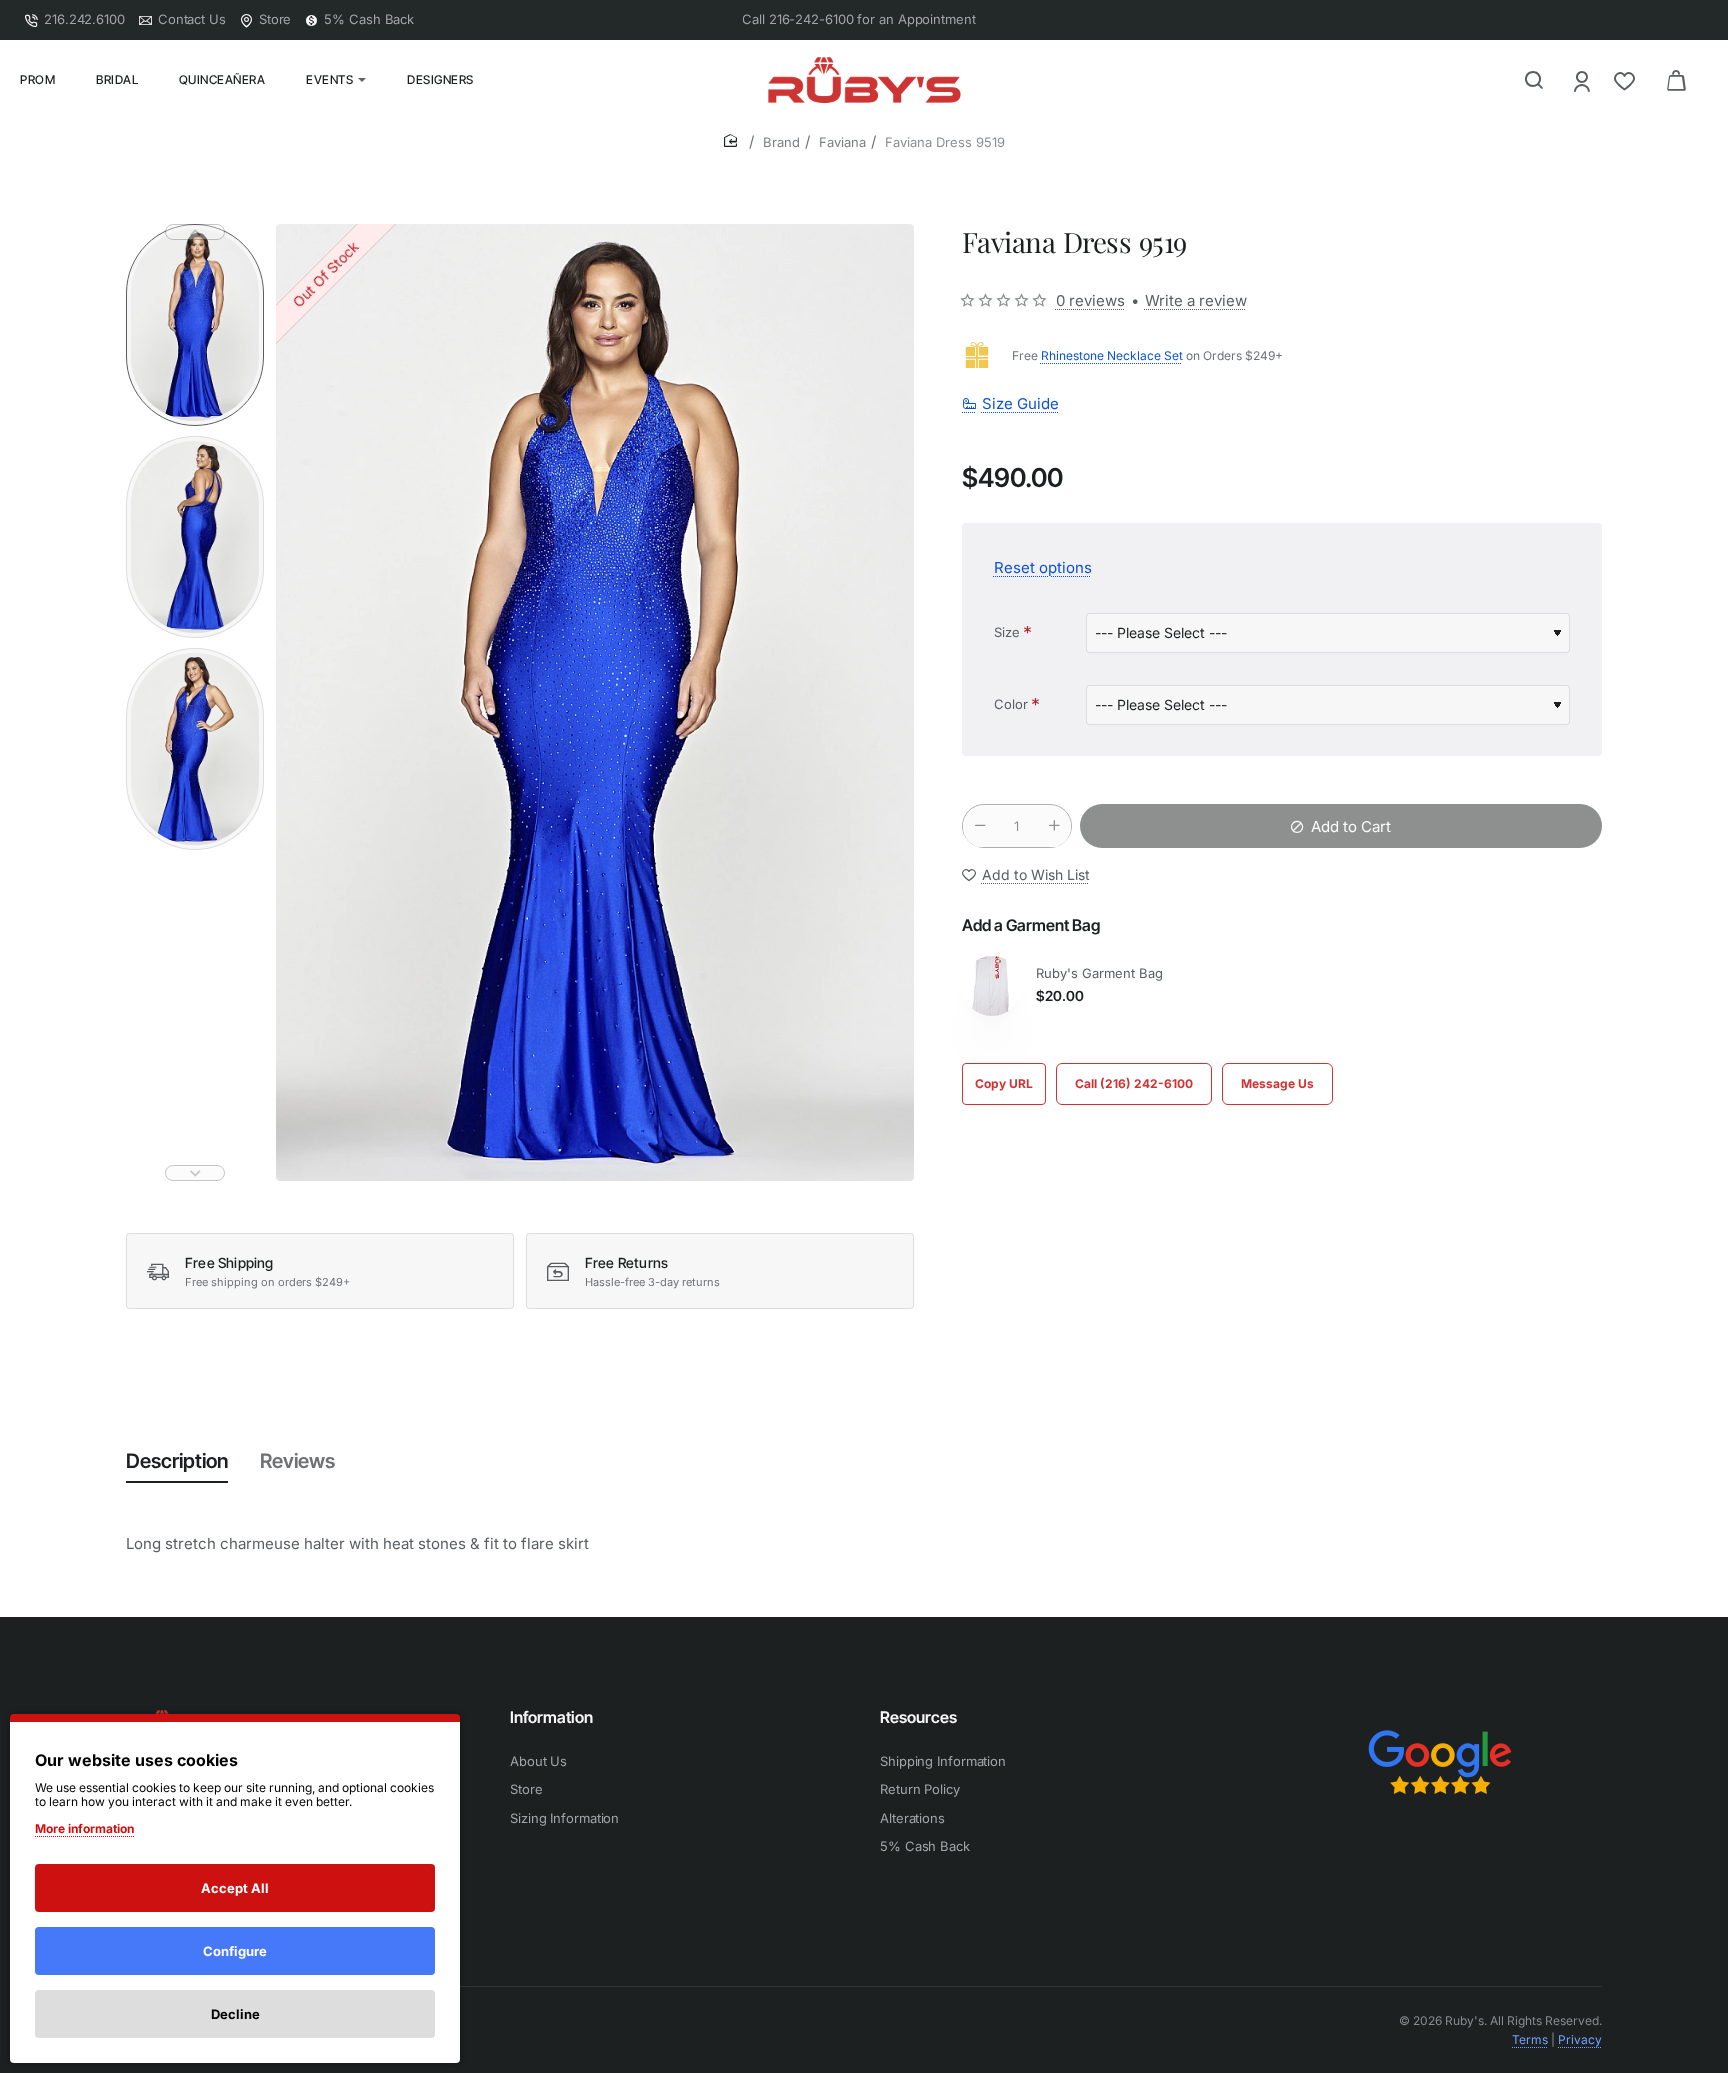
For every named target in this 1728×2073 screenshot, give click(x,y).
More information (84, 1828)
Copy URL (1004, 1083)
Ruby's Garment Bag (1099, 973)
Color (1011, 704)
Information (551, 1717)
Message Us (1277, 1083)
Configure (235, 1951)
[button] (195, 232)
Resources (918, 1717)
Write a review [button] (1196, 300)
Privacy (1580, 2039)
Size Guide (1020, 404)
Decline (235, 2014)
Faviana (842, 142)
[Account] (1583, 80)
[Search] (1534, 80)
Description (177, 1461)
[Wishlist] (1626, 80)
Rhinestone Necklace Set (1112, 355)
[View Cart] (1676, 80)
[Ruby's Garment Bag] (992, 986)
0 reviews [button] (1090, 300)
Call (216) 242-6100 (1134, 1083)
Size (1007, 632)
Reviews (297, 1461)
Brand (781, 142)
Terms (1530, 2039)
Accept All (235, 1888)
